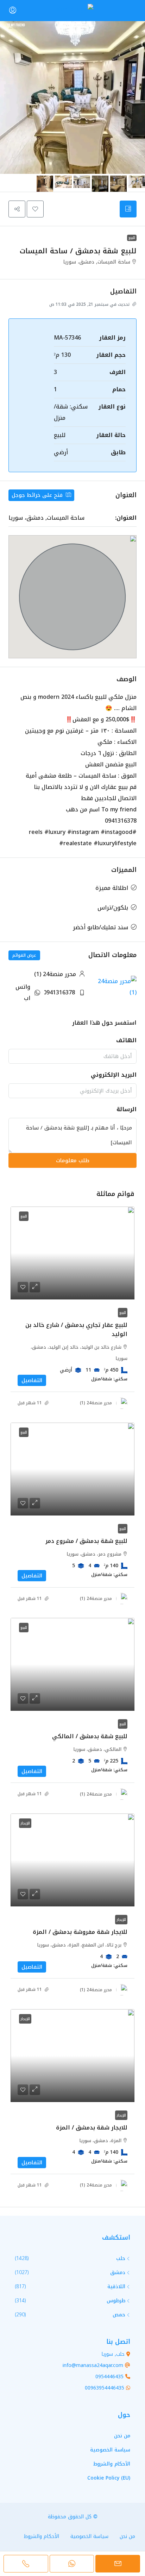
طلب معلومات (73, 1160)
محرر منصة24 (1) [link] (96, 1403)
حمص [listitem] (119, 2315)
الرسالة (127, 1109)
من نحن (122, 2436)
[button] (35, 209)
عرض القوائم (24, 955)
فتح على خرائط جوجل (38, 495)
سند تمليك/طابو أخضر (100, 927)
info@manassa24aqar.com (93, 2365)
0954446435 (109, 2377)
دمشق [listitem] (118, 2273)
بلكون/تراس (113, 908)
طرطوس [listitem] (116, 2301)
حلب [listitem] (121, 2258)
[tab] (128, 209)
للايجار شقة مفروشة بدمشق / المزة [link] (80, 1932)
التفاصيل (32, 1380)
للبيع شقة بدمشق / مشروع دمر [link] (86, 1541)
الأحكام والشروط (112, 2464)
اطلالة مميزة (112, 888)
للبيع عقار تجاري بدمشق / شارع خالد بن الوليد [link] (76, 1330)
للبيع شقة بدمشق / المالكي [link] (90, 1736)
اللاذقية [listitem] (116, 2287)
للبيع (132, 238)
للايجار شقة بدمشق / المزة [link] (92, 2128)
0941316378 (59, 992)
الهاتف (126, 1040)
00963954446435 (105, 2388)
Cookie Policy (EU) (109, 2478)
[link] (72, 1253)
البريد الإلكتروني (114, 1075)
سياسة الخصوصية (110, 2450)
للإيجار (121, 1920)
